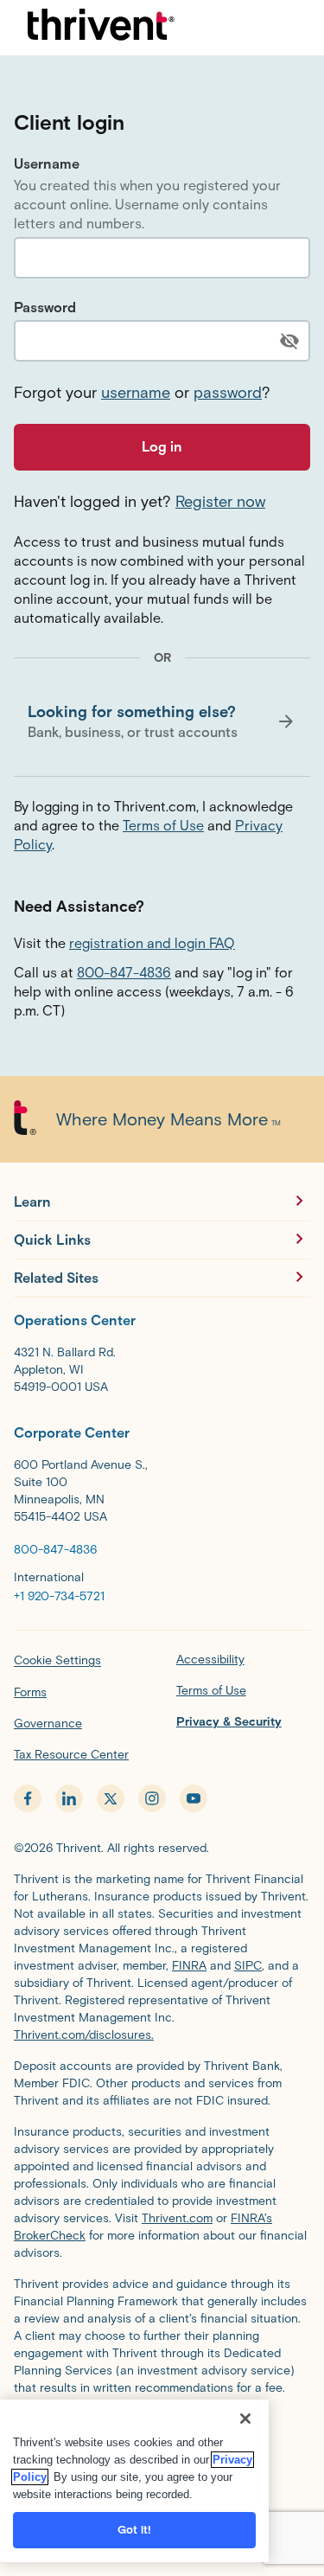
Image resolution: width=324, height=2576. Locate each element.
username (136, 393)
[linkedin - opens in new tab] (69, 1798)
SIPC (248, 1966)
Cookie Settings (57, 1660)
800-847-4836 (124, 973)
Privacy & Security (229, 1722)
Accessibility (210, 1660)
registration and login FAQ (152, 943)
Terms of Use (163, 826)
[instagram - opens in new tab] (152, 1798)
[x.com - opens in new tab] (111, 1798)
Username (47, 164)
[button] (162, 721)
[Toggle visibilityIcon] (289, 341)
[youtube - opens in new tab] (194, 1798)
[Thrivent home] (101, 28)
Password (45, 308)
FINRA (189, 1966)
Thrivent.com (177, 2218)
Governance (48, 1724)
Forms (30, 1692)
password (228, 393)
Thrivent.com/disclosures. (84, 2035)
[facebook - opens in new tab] (28, 1798)
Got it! (135, 2530)
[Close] (245, 2419)
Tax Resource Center (71, 1755)
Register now (220, 502)
